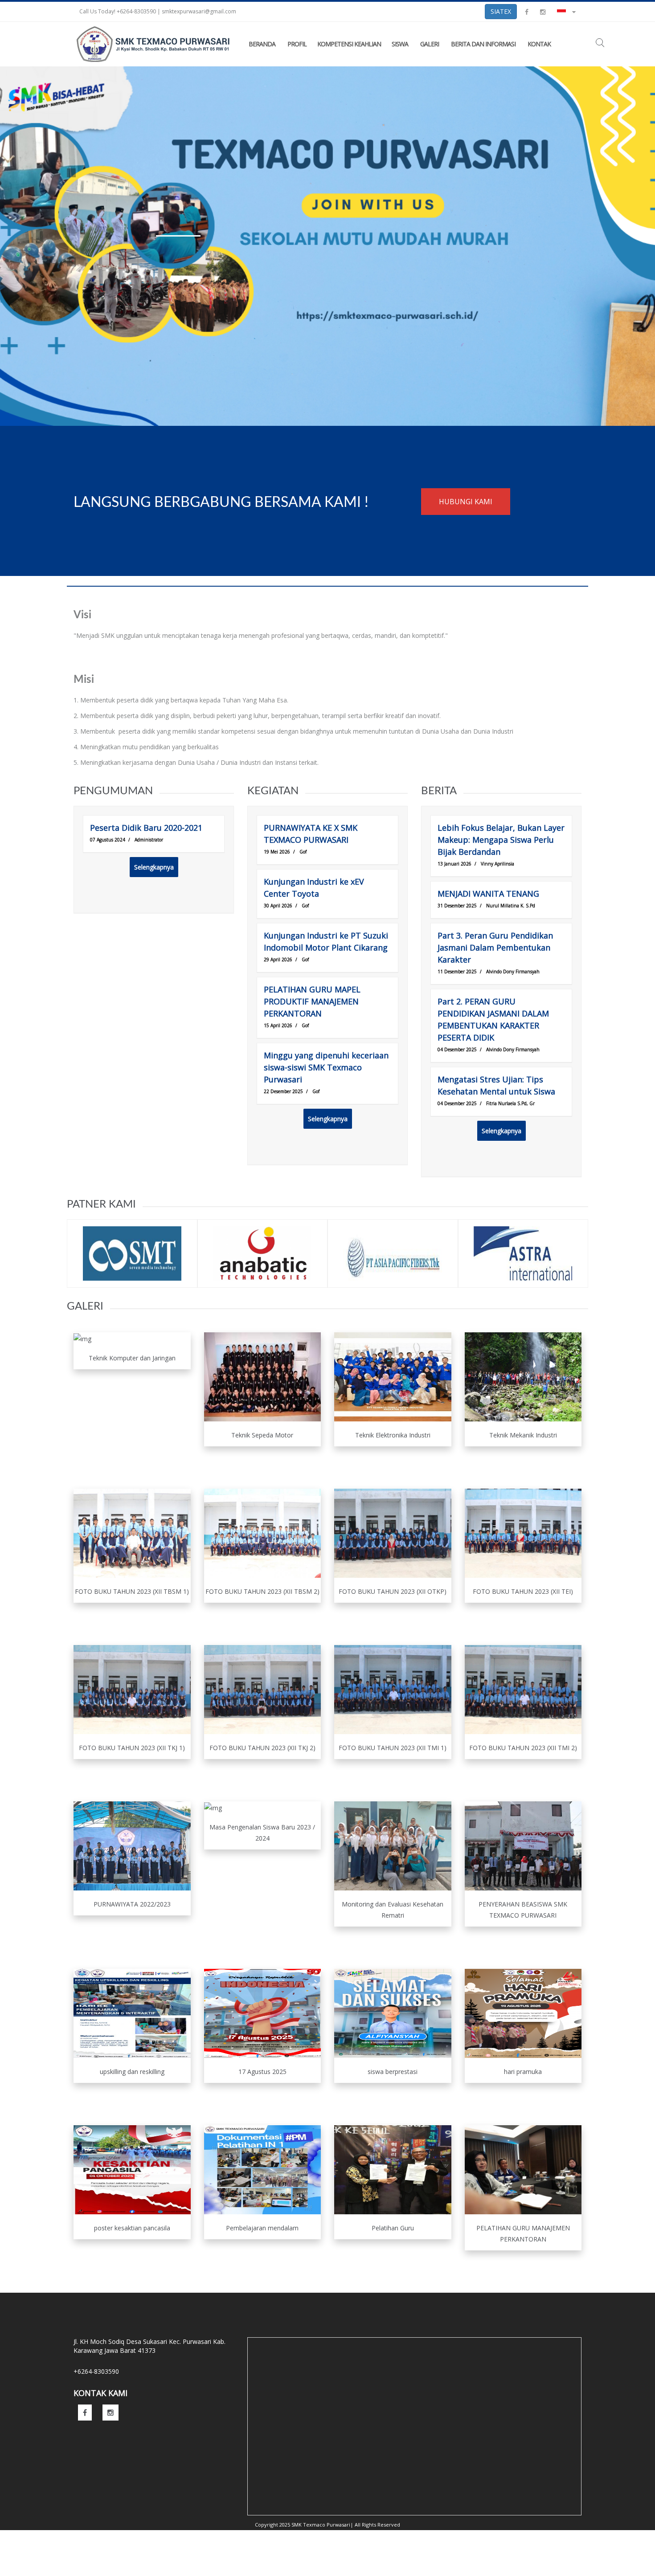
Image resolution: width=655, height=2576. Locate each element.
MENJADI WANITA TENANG (488, 894)
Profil (297, 44)
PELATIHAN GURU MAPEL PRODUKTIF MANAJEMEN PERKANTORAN (312, 1001)
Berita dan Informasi (483, 44)
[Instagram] (543, 11)
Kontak (539, 44)
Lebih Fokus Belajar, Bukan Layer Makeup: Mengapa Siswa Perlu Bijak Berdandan (501, 840)
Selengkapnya (154, 867)
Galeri (430, 44)
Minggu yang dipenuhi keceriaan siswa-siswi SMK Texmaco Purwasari (326, 1067)
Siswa (400, 44)
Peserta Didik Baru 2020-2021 (146, 828)
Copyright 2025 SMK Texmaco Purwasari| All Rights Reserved (327, 2525)
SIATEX (501, 11)
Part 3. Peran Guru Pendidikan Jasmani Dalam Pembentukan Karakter (495, 947)
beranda (262, 44)
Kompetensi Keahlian (349, 44)
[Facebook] (527, 11)
